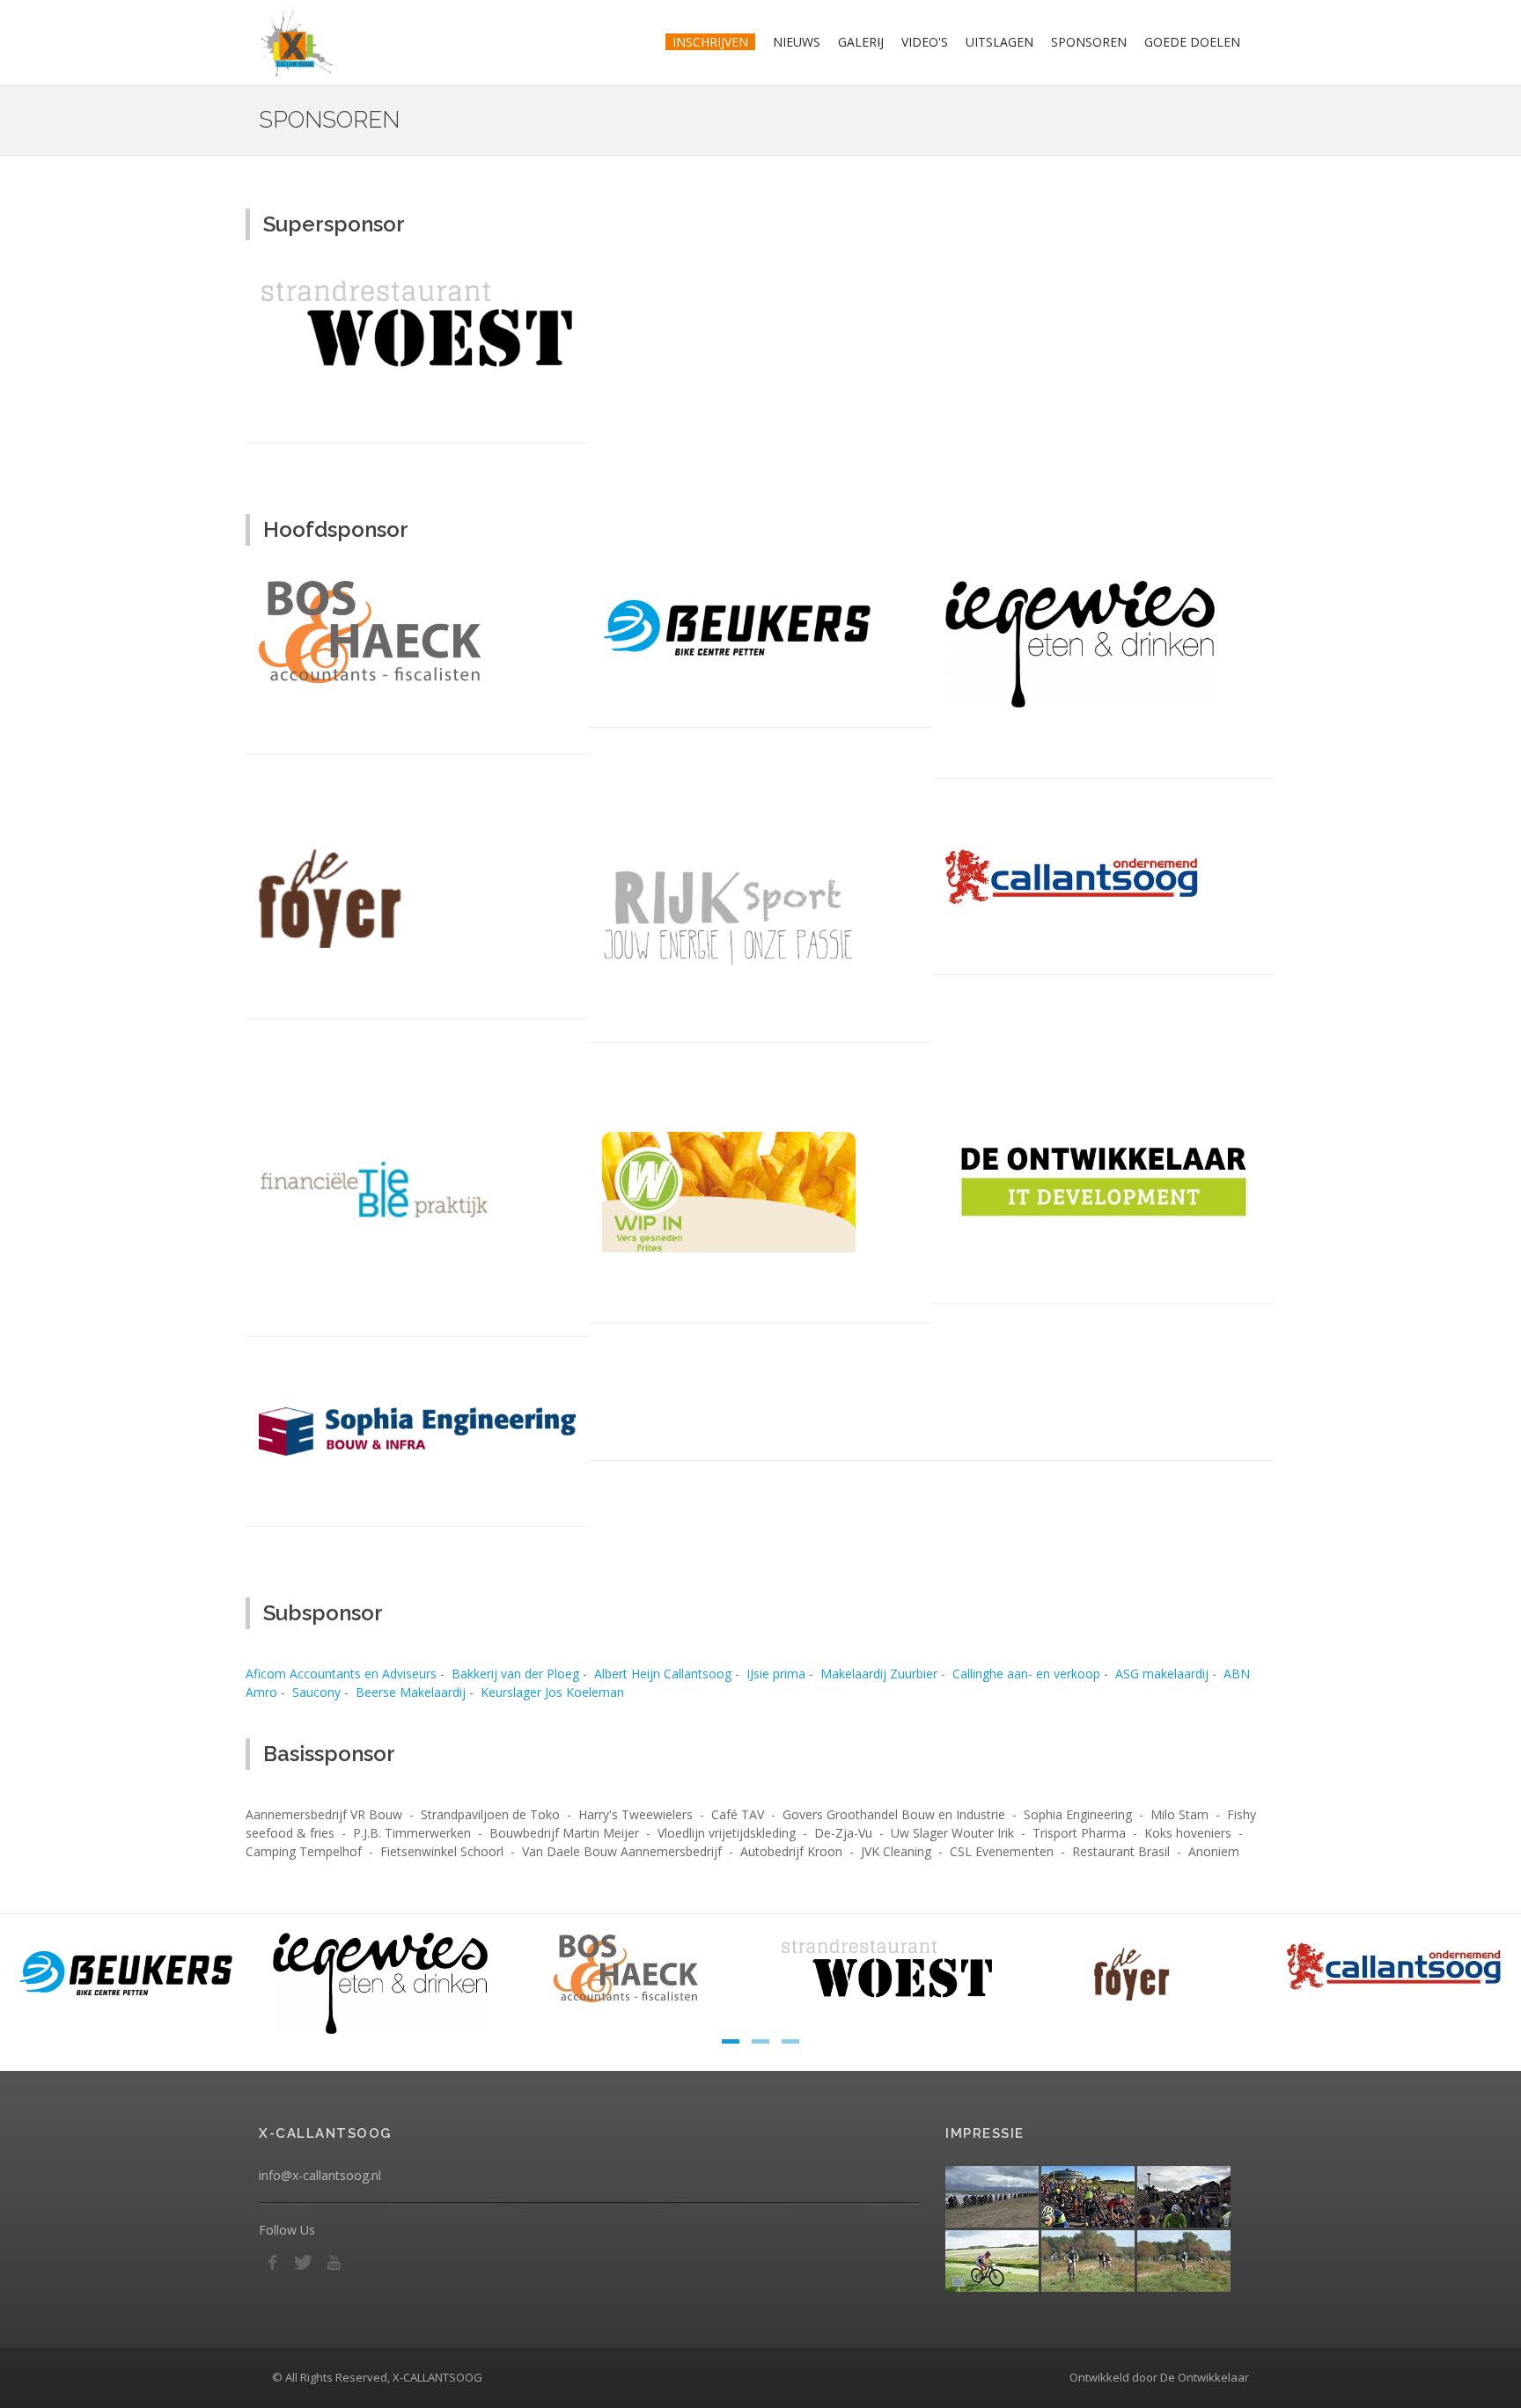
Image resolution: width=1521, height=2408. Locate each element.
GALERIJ (861, 42)
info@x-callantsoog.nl (320, 2175)
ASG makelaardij (1162, 1674)
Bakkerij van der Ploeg (515, 1674)
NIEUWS (797, 42)
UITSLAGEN (999, 42)
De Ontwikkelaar (1205, 2377)
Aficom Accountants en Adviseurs (341, 1674)
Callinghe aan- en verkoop (1026, 1674)
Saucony (316, 1692)
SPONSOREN (1089, 42)
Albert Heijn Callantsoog (663, 1674)
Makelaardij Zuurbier (879, 1674)
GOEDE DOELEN (1192, 42)
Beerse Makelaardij (411, 1692)
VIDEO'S (925, 42)
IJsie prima (776, 1674)
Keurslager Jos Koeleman (552, 1692)
